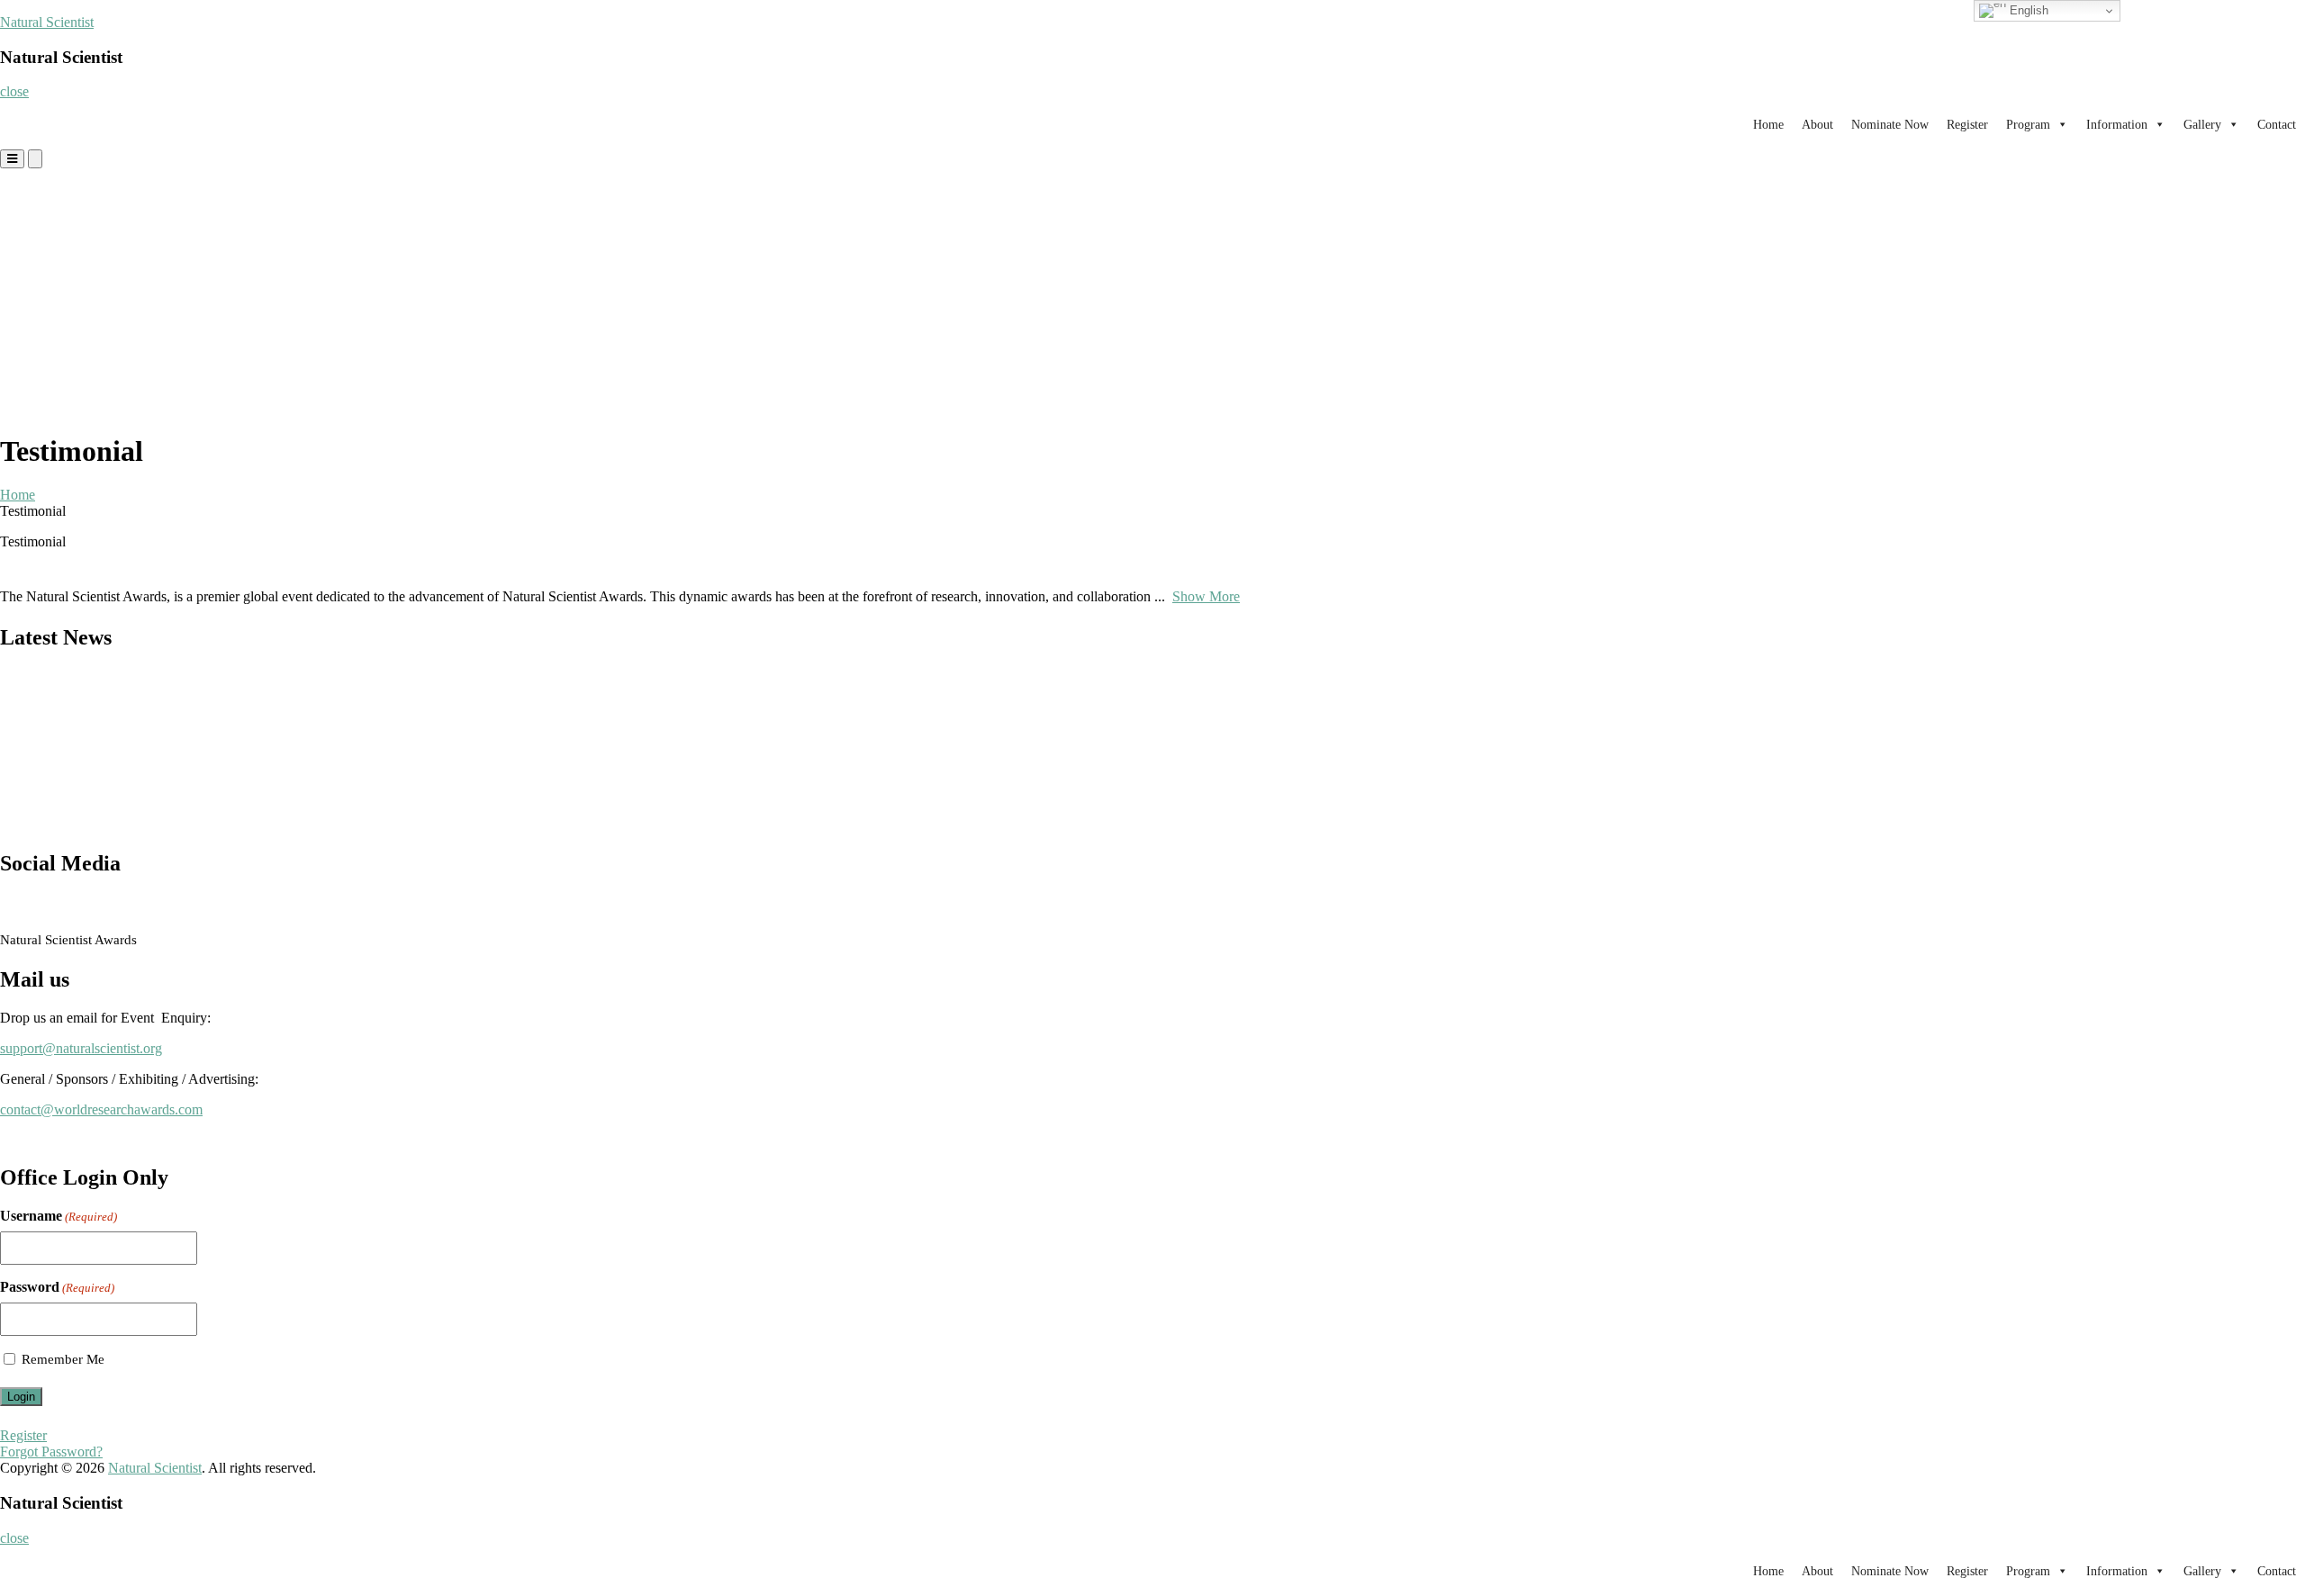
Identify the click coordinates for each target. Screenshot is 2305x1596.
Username (59, 1216)
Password (57, 1287)
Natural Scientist (47, 22)
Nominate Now (1890, 125)
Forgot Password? (51, 1452)
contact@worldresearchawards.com (101, 1109)
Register (1967, 125)
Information (2117, 125)
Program (2028, 125)
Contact (2277, 125)
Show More (1206, 596)
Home (1768, 125)
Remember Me (63, 1359)
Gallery (2202, 125)
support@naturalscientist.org (81, 1048)
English (2027, 10)
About (1817, 125)
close (14, 91)
